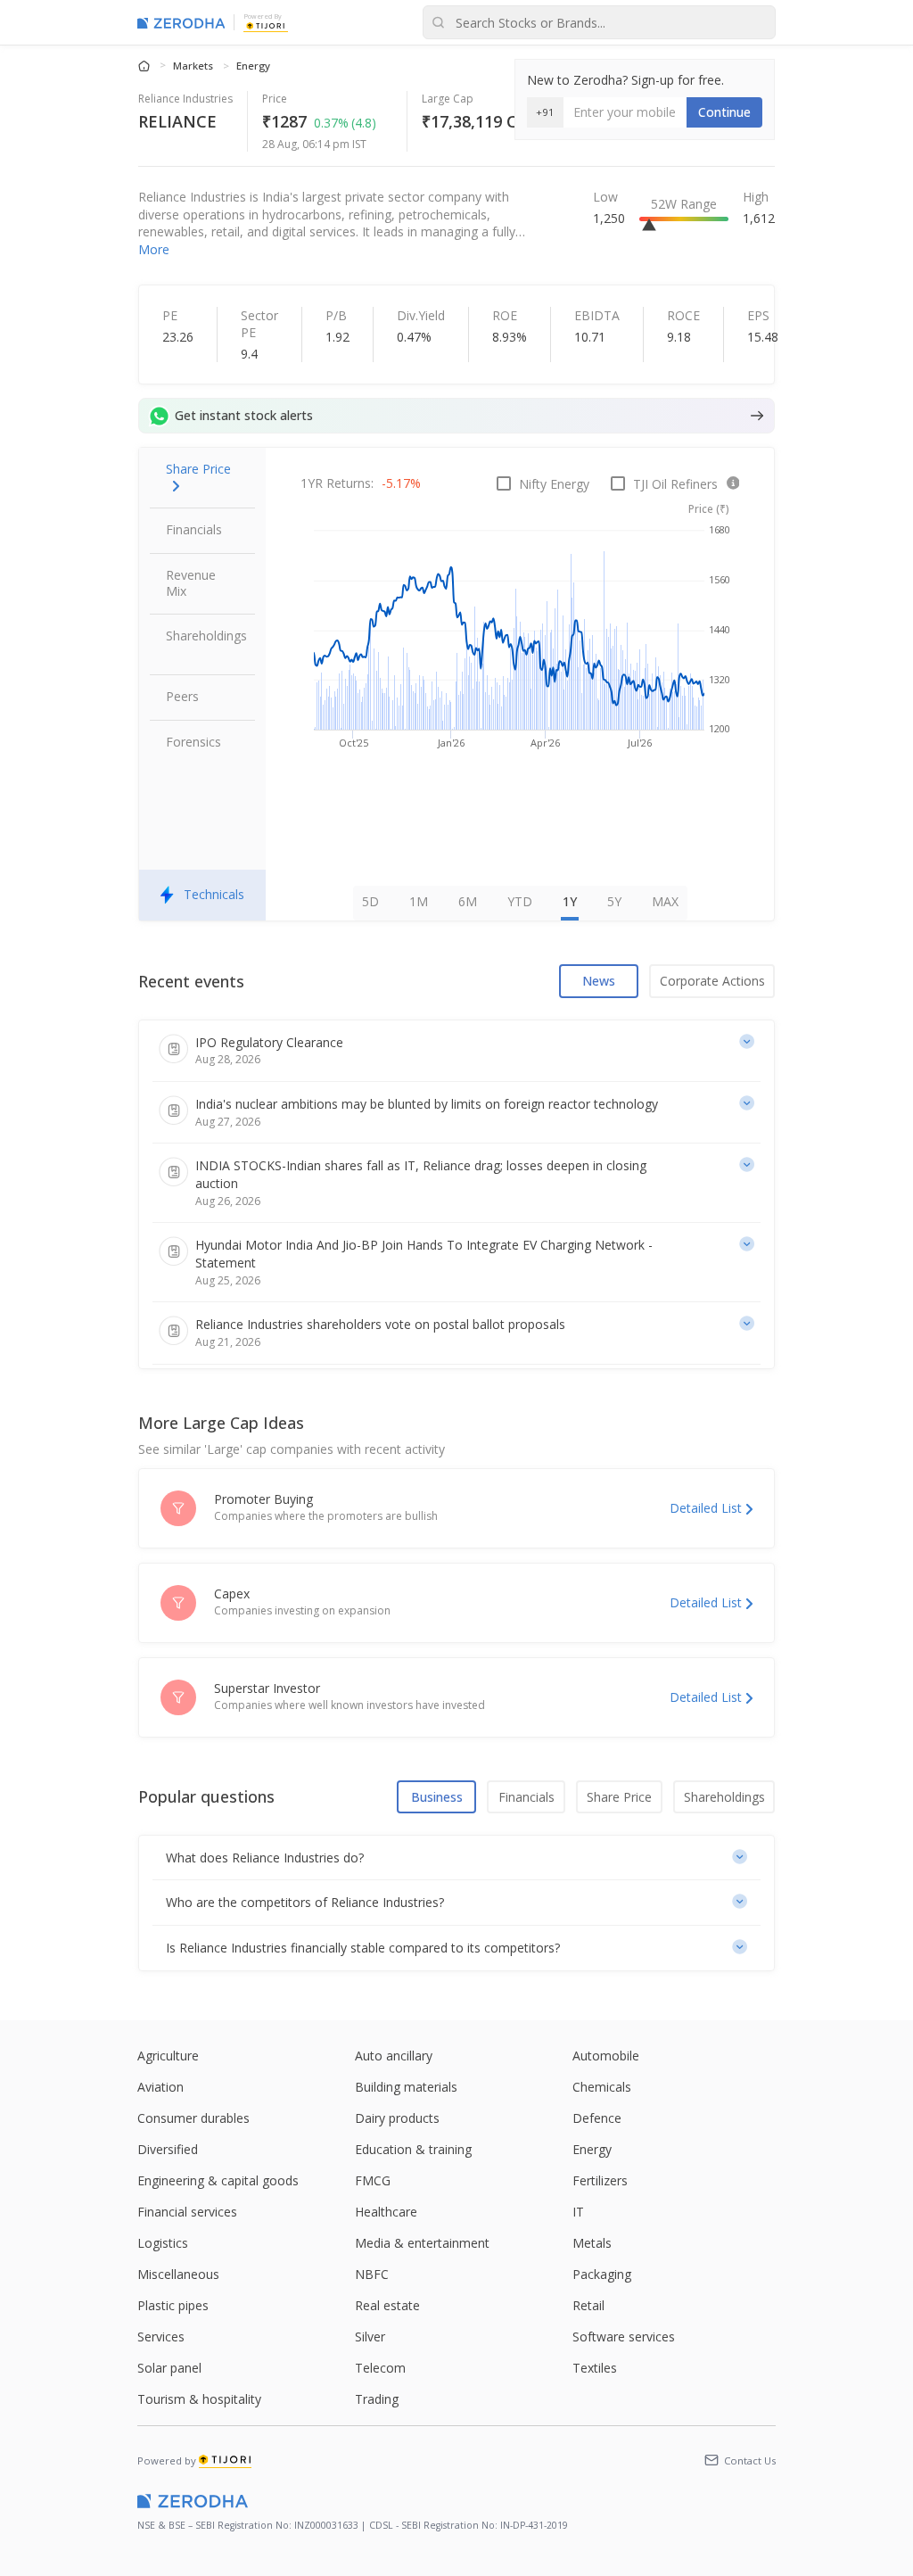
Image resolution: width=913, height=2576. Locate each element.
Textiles (595, 2368)
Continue (724, 112)
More (154, 249)
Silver (370, 2337)
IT (578, 2212)
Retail (588, 2305)
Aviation (160, 2087)
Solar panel (169, 2368)
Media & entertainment (422, 2243)
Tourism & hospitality (199, 2399)
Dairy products (397, 2118)
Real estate (387, 2305)
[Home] (145, 65)
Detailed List (706, 1508)
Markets (194, 66)
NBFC (372, 2274)
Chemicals (602, 2087)
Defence (597, 2118)
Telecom (380, 2368)
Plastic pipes (173, 2305)
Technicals (214, 894)
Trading (377, 2399)
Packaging (602, 2274)
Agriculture (168, 2056)
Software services (624, 2337)
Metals (592, 2243)
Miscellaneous (178, 2274)
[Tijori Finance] (266, 25)
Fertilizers (600, 2180)
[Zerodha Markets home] (181, 22)
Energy (253, 66)
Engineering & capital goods (218, 2180)
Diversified (168, 2149)
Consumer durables (193, 2118)
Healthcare (386, 2212)
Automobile (606, 2056)
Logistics (163, 2243)
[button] (457, 1858)
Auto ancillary (394, 2056)
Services (161, 2337)
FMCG (373, 2180)
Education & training (413, 2149)
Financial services (187, 2212)
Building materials (406, 2087)
